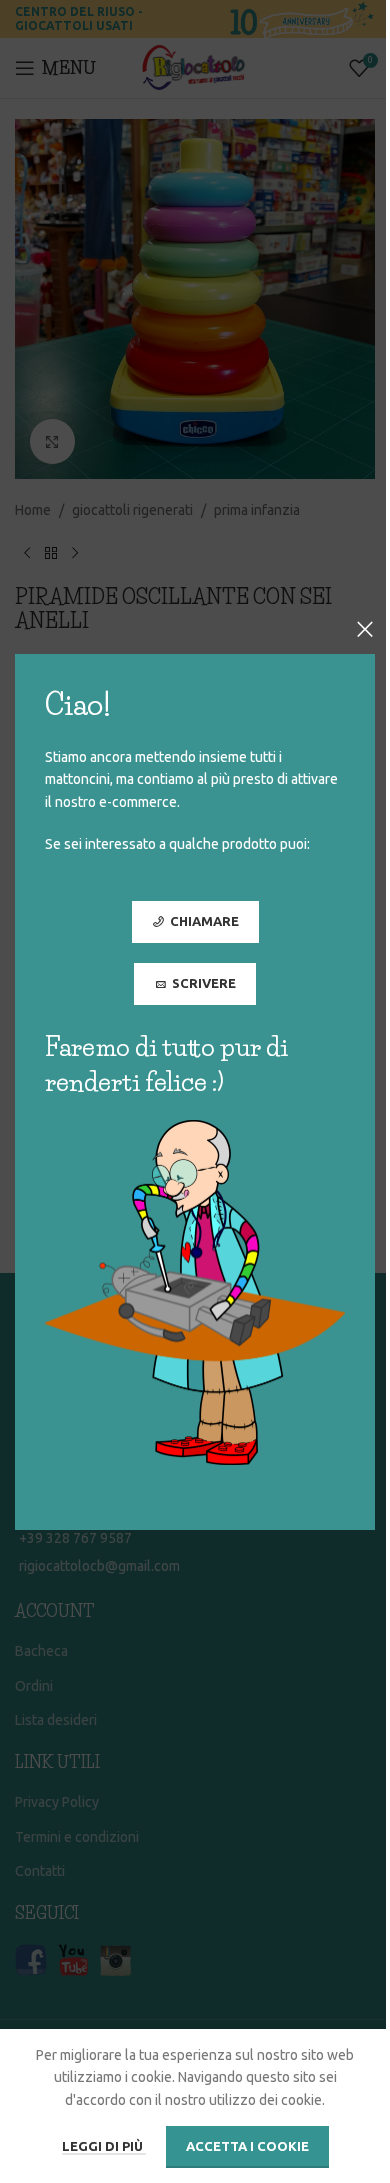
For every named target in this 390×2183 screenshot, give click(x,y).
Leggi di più (104, 2146)
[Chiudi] (365, 629)
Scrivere (204, 982)
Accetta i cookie (247, 2146)
